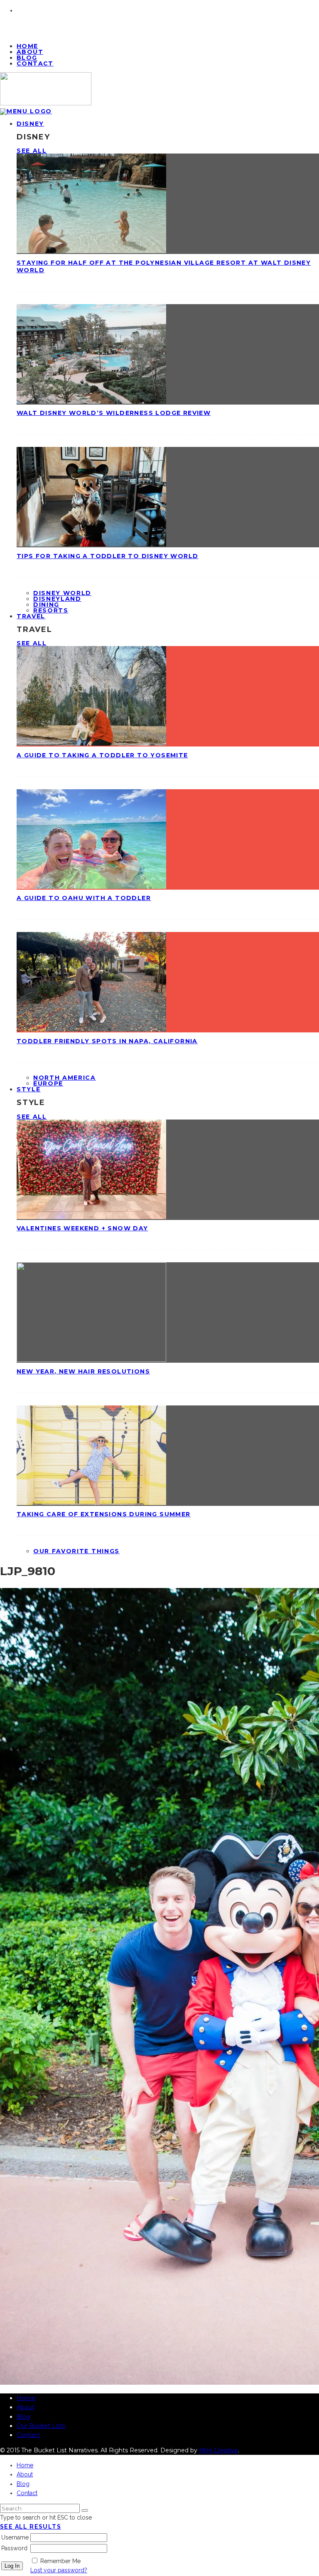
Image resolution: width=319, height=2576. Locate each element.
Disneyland (57, 599)
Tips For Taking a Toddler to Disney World (107, 556)
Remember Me (60, 2561)
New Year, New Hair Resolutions (83, 1371)
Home (26, 2398)
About (26, 2407)
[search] (85, 2510)
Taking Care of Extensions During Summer (104, 1514)
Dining (46, 605)
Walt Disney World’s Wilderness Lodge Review (114, 413)
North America (65, 1078)
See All (32, 151)
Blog (23, 2417)
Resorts (51, 610)
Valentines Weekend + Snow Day (82, 1228)
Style (28, 1089)
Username (15, 2537)
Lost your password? (59, 2570)
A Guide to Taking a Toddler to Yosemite (102, 755)
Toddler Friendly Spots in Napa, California (107, 1041)
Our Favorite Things (76, 1551)
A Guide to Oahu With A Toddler (84, 898)
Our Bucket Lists (41, 2426)
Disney (30, 124)
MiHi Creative (218, 2450)
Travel (31, 616)
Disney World (62, 593)
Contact (35, 63)
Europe (48, 1083)
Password (14, 2548)
